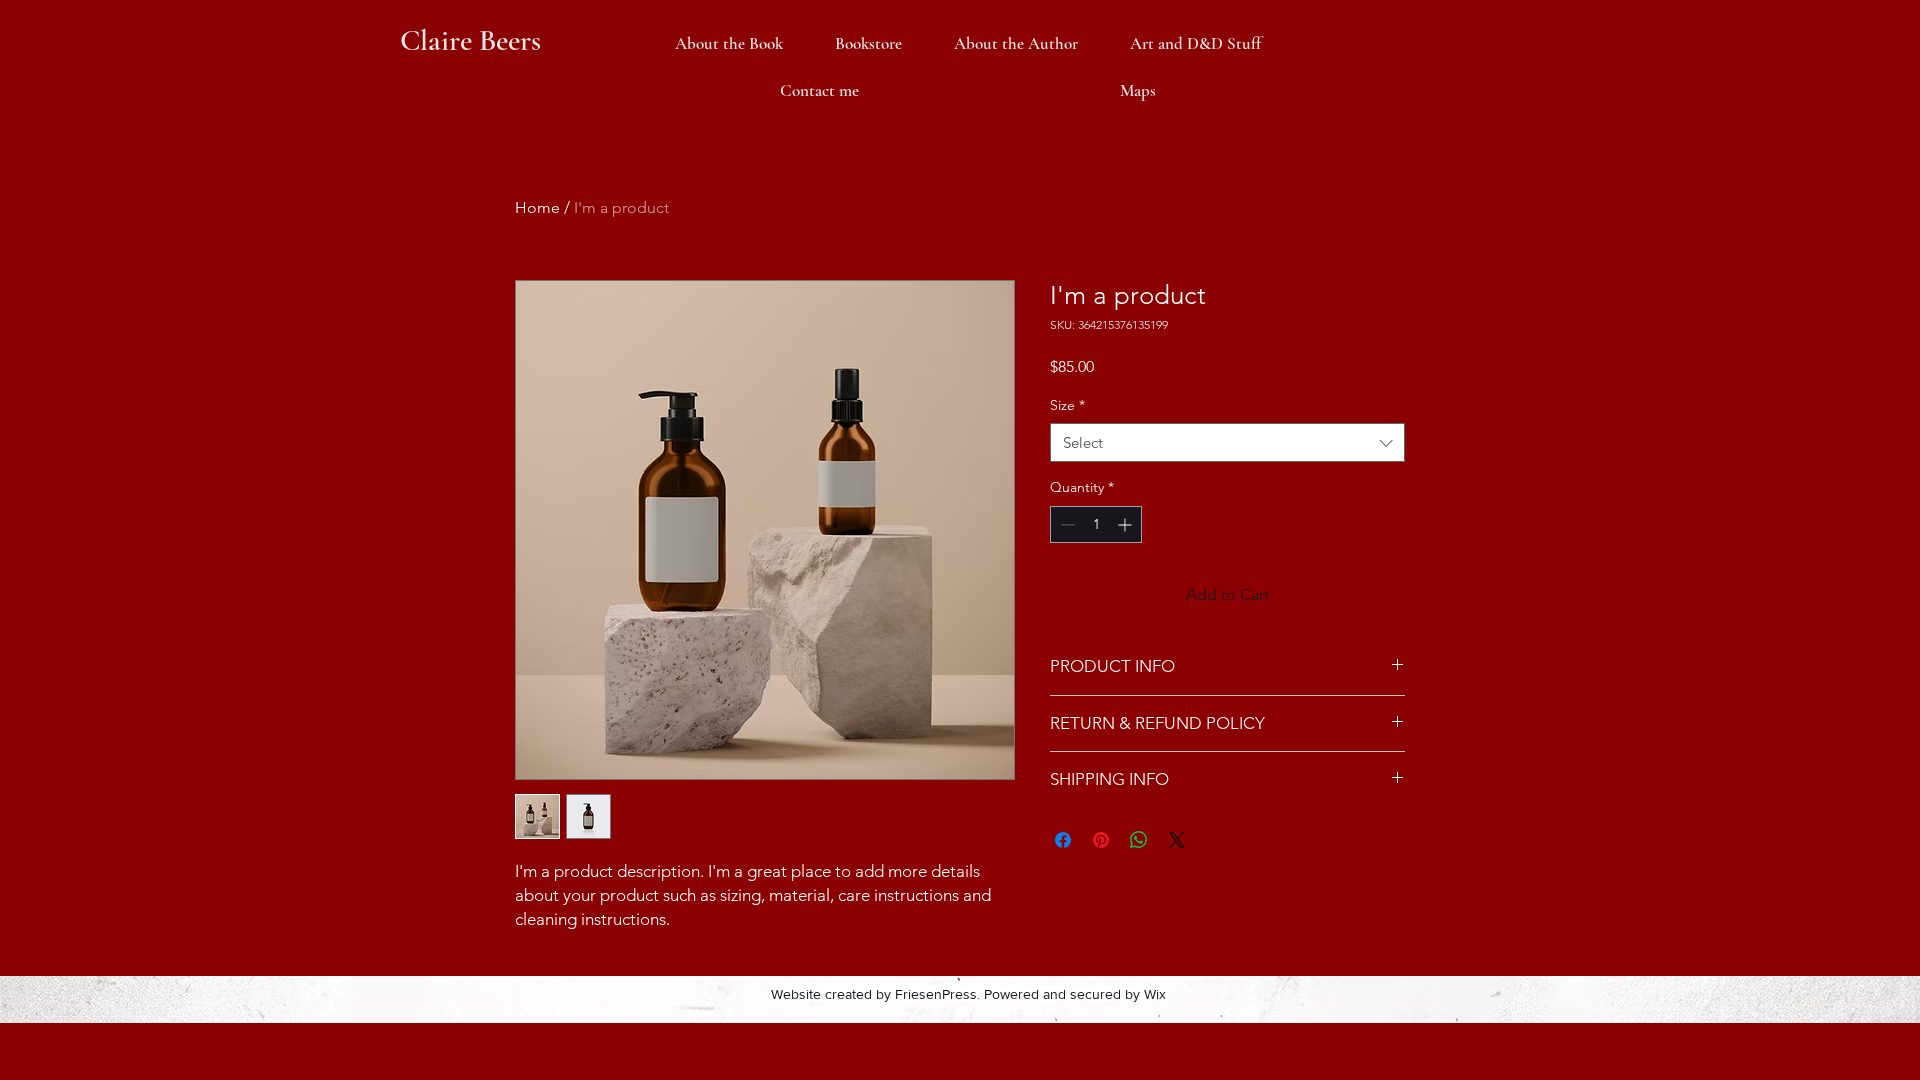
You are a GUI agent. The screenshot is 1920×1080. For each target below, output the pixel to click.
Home (537, 207)
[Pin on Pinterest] (1101, 840)
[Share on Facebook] (1063, 840)
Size (1067, 405)
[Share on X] (1177, 840)
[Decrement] (1065, 524)
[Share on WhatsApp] (1139, 840)
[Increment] (1126, 524)
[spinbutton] (1096, 524)
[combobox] (1227, 442)
